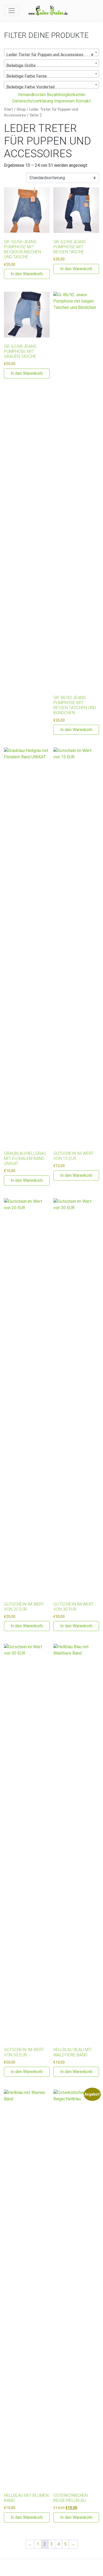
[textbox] (51, 66)
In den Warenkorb (27, 274)
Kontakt (83, 101)
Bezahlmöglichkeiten (66, 95)
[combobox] (51, 52)
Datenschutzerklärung (33, 101)
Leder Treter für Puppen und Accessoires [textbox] (50, 55)
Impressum (64, 101)
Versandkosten (32, 95)
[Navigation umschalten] (12, 11)
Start (8, 109)
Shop (21, 109)
